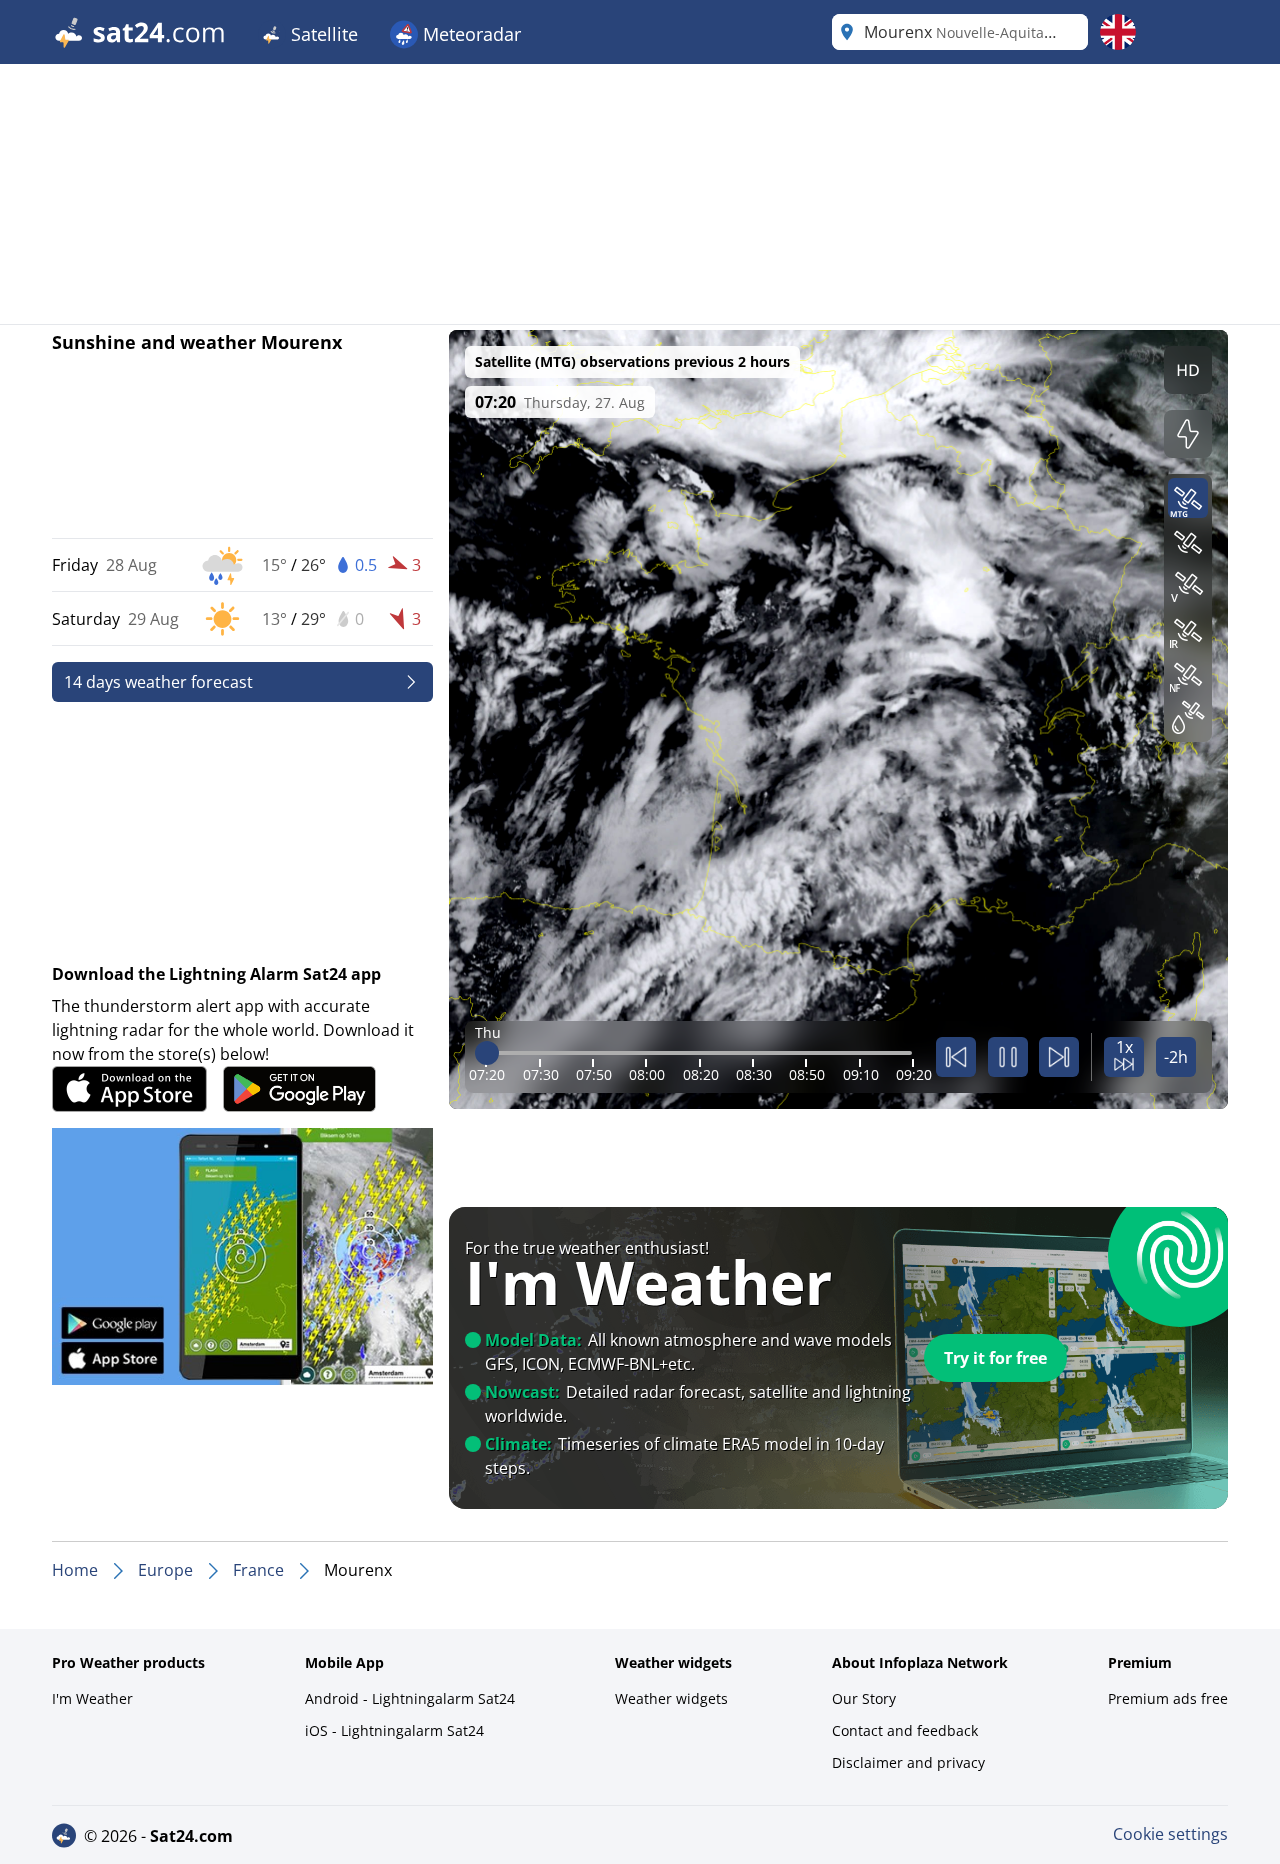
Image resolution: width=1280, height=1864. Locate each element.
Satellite (322, 34)
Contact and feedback (905, 1730)
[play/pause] (1008, 1057)
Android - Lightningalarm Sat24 (410, 1698)
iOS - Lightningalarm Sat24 (394, 1730)
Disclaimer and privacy (908, 1762)
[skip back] (956, 1057)
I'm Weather (92, 1698)
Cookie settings (1170, 1834)
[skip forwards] (1059, 1057)
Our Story (864, 1698)
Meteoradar (469, 34)
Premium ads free (1168, 1698)
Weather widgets (671, 1698)
